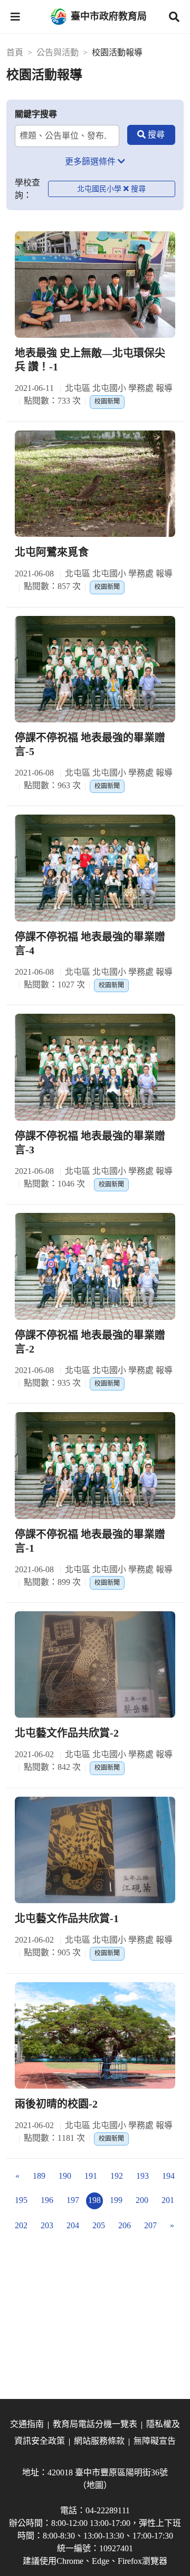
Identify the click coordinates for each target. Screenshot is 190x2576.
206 (125, 2225)
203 (47, 2225)
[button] (15, 17)
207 (150, 2225)
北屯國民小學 (99, 189)
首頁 (15, 52)
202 (21, 2225)
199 (116, 2200)
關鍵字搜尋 (36, 114)
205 (99, 2225)
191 (91, 2176)
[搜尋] (151, 135)
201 (168, 2200)
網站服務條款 (99, 2441)
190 (65, 2176)
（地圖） (95, 2485)
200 (142, 2200)
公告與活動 (58, 52)
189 (39, 2176)
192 (117, 2176)
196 (47, 2200)
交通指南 (27, 2424)
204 (73, 2225)
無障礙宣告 (155, 2441)
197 (73, 2200)
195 (21, 2200)
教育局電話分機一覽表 (95, 2424)
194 (168, 2176)
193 (142, 2176)
